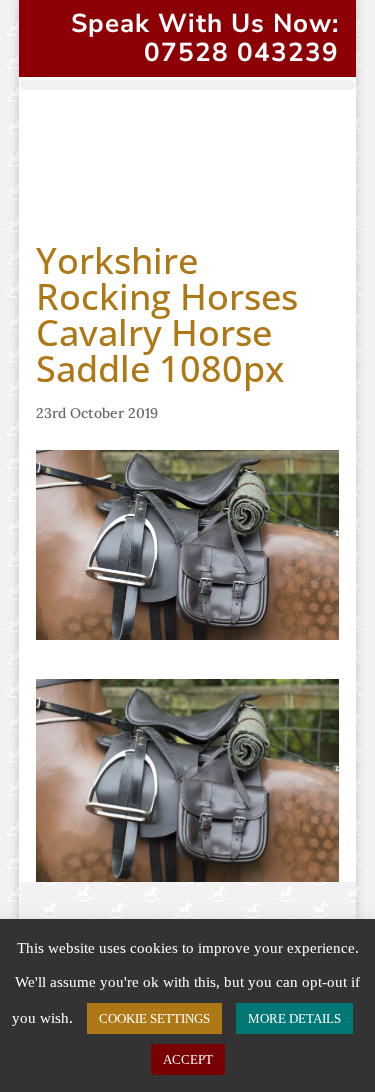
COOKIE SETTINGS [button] (154, 1018)
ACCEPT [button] (188, 1059)
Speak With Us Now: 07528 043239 (205, 38)
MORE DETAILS (294, 1018)
